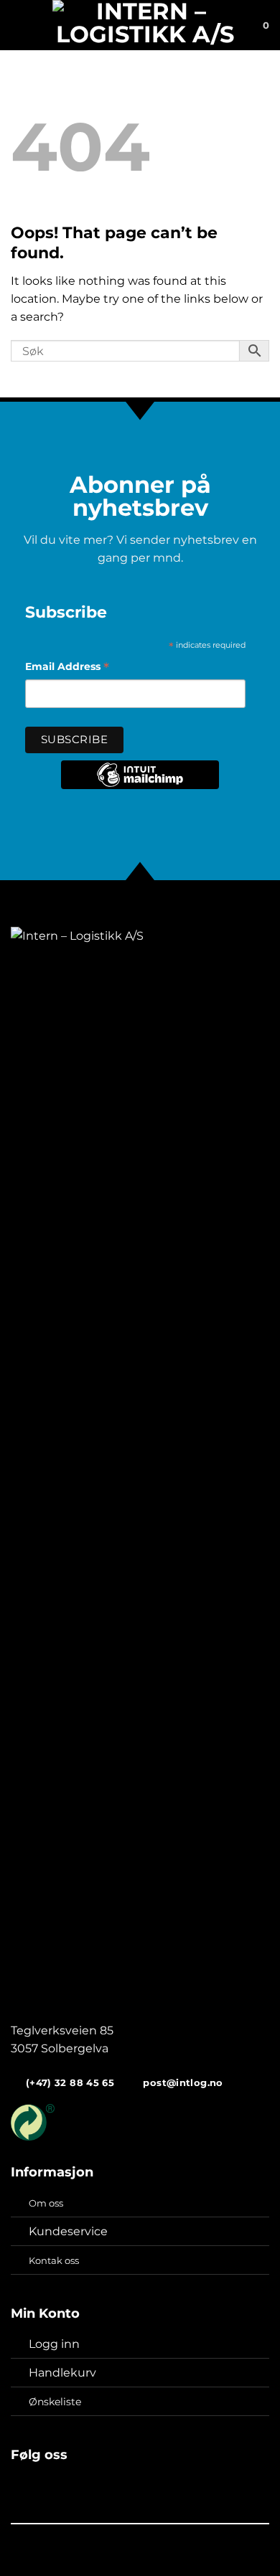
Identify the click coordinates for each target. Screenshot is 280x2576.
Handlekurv (62, 2373)
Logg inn (54, 2344)
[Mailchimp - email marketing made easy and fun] (140, 785)
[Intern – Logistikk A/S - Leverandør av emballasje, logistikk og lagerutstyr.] (145, 25)
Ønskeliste (55, 2402)
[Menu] (19, 25)
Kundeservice (68, 2231)
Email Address (67, 668)
